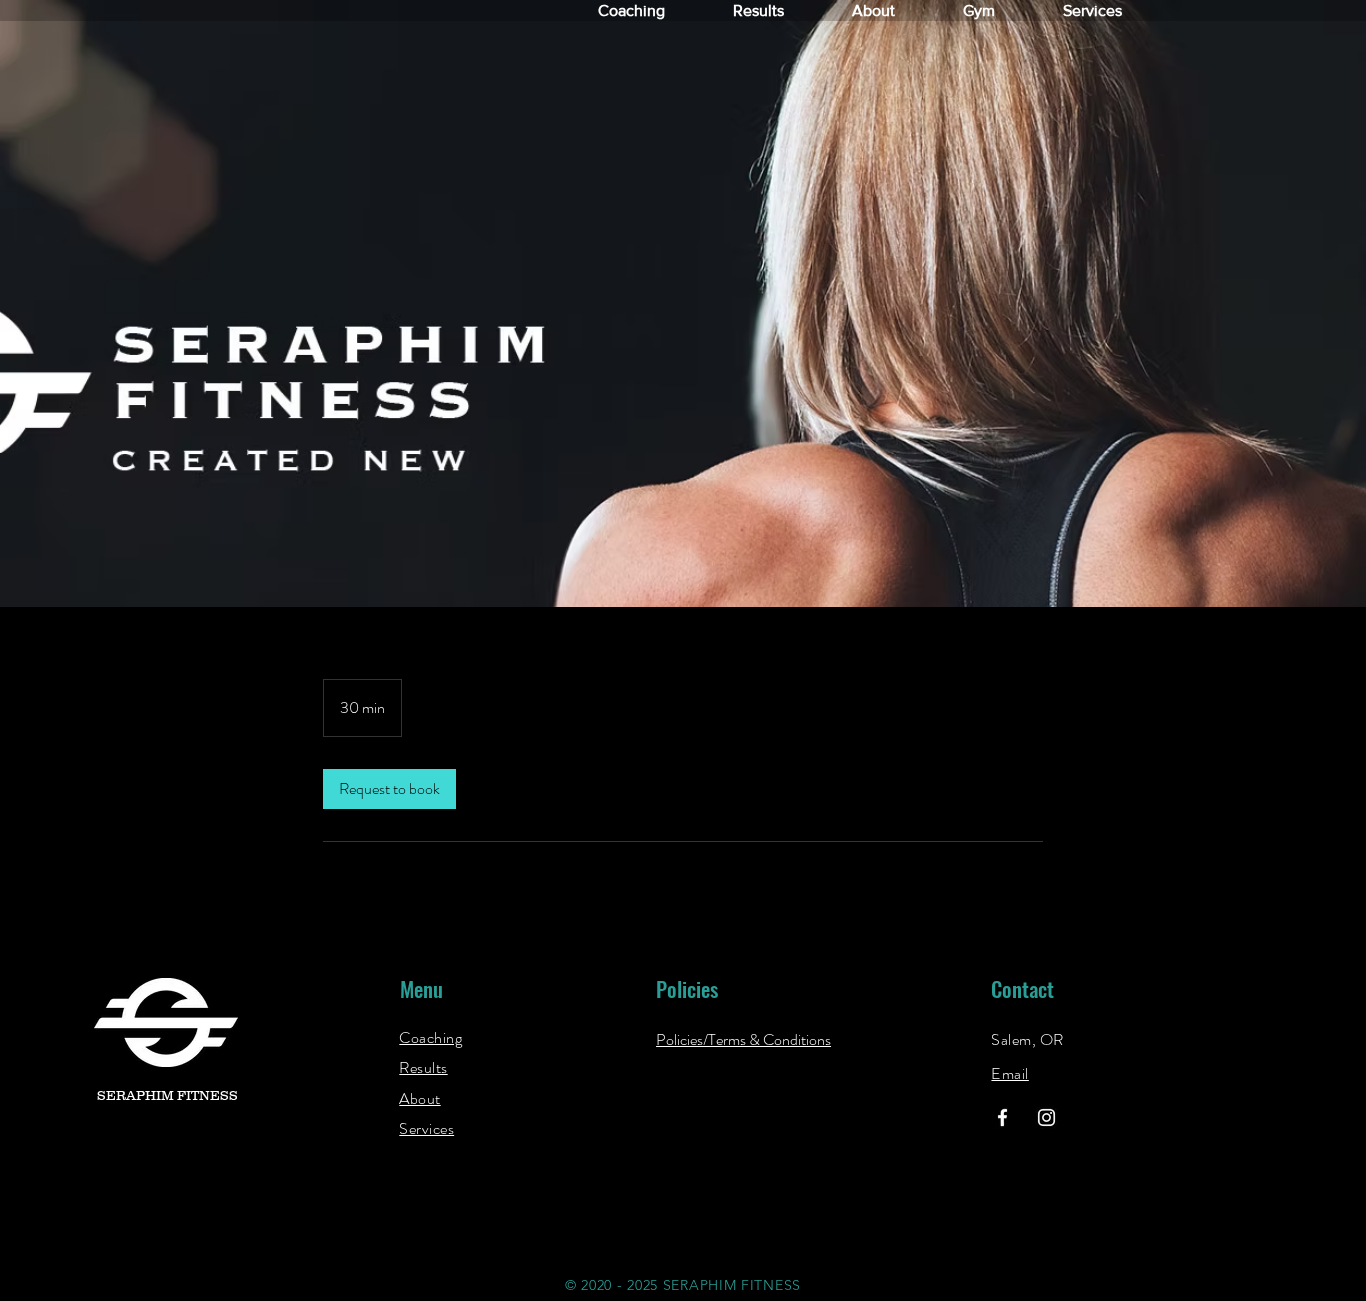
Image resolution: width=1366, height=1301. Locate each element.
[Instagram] (1046, 1117)
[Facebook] (1002, 1117)
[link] (389, 789)
